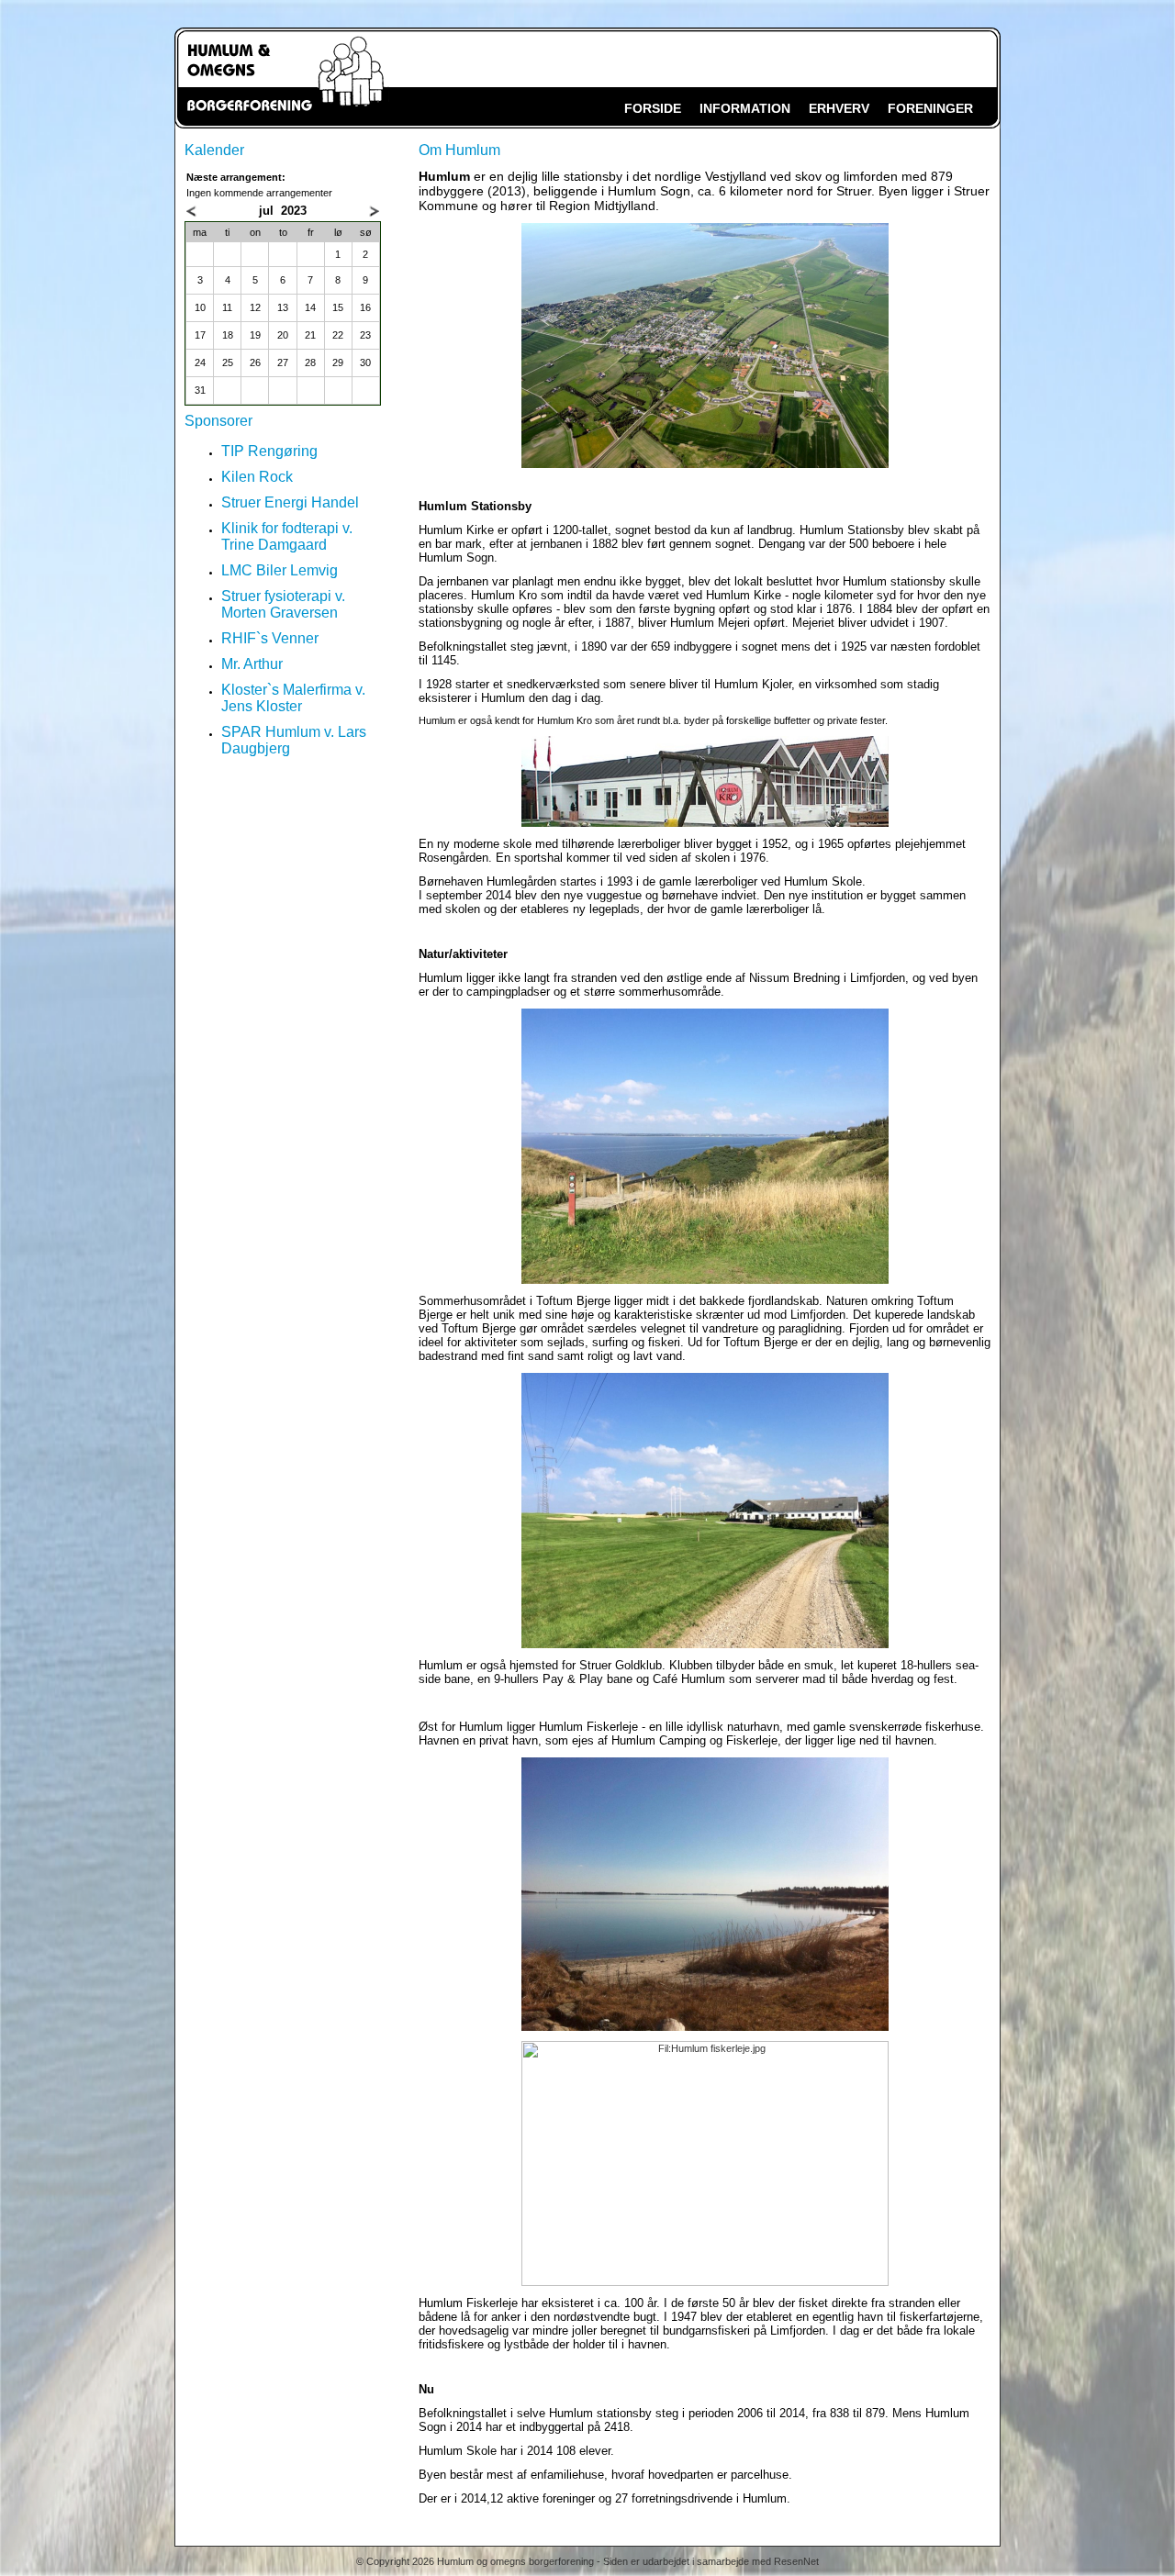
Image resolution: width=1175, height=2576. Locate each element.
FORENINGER (930, 108)
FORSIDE (653, 108)
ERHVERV (839, 108)
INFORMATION (745, 108)
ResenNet (796, 2561)
